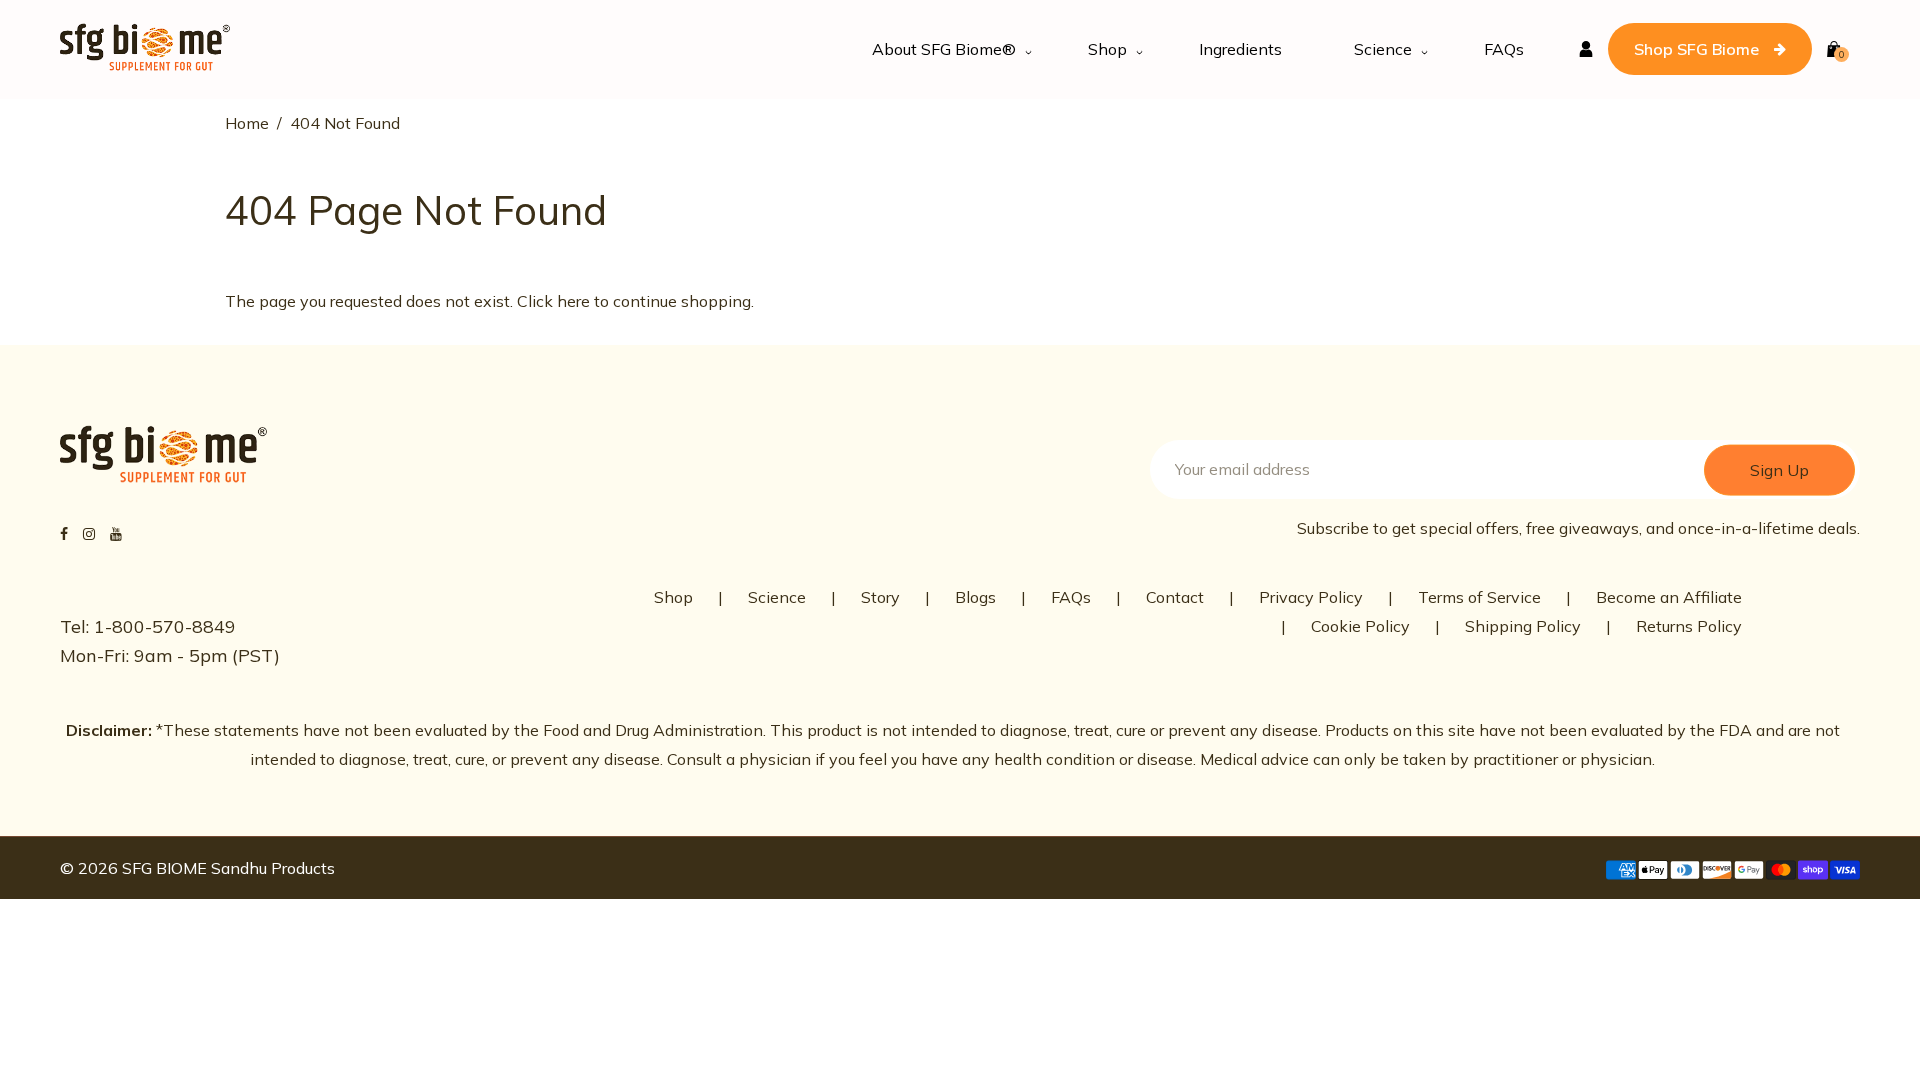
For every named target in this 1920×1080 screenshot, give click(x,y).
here (573, 301)
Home (247, 123)
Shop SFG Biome (1696, 49)
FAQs (1071, 597)
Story (880, 597)
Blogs (975, 597)
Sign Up (1779, 469)
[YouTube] (116, 533)
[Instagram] (89, 533)
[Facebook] (64, 533)
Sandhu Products (273, 868)
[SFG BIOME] (145, 47)
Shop (673, 597)
